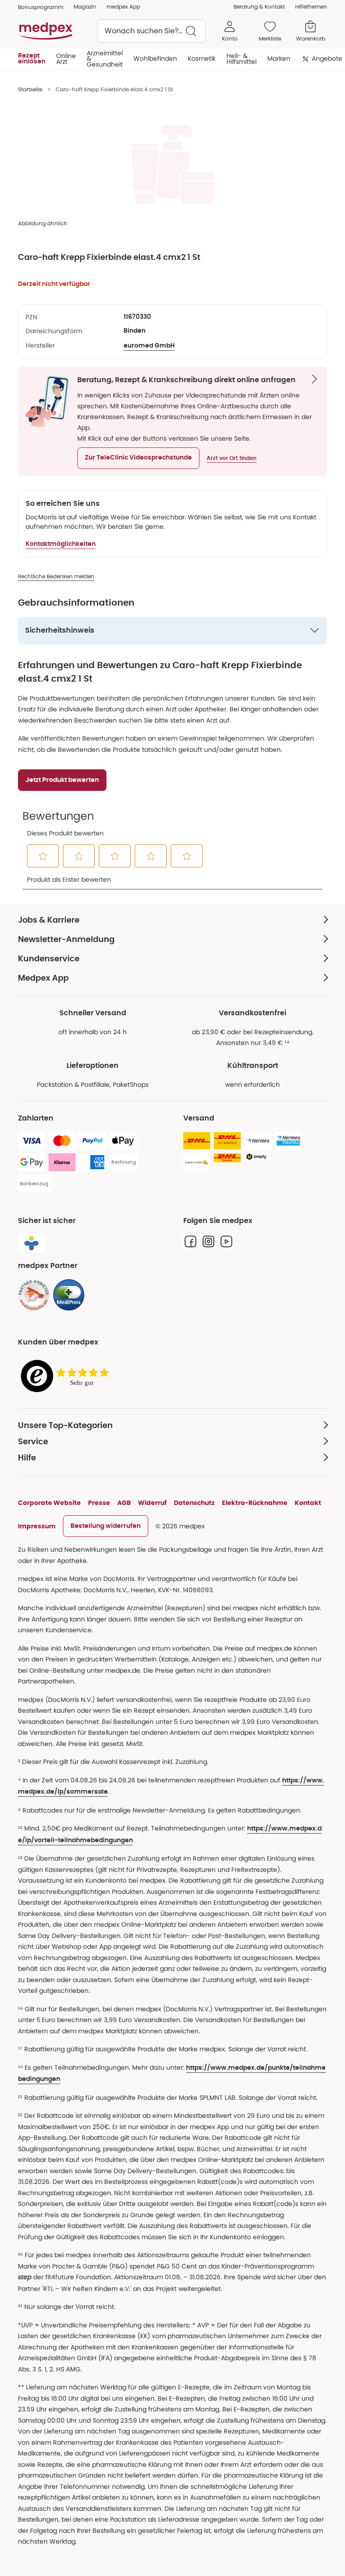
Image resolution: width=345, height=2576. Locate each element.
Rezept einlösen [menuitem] (32, 58)
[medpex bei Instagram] (208, 1241)
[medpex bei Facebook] (190, 1241)
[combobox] (151, 31)
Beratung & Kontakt (259, 7)
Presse (99, 1503)
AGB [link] (124, 1503)
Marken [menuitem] (279, 58)
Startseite (30, 89)
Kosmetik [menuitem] (202, 58)
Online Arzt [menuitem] (66, 58)
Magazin (85, 7)
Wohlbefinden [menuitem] (155, 58)
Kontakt (308, 1503)
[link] (34, 1295)
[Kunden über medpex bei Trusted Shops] (67, 1377)
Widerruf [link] (152, 1503)
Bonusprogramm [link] (41, 7)
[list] (172, 165)
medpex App (123, 7)
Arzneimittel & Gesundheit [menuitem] (105, 59)
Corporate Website (49, 1503)
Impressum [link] (37, 1526)
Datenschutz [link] (194, 1503)
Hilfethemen (311, 7)
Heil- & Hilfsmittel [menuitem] (241, 58)
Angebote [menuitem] (327, 58)
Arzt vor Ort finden (232, 458)
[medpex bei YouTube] (226, 1241)
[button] (138, 458)
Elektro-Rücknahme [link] (255, 1503)
